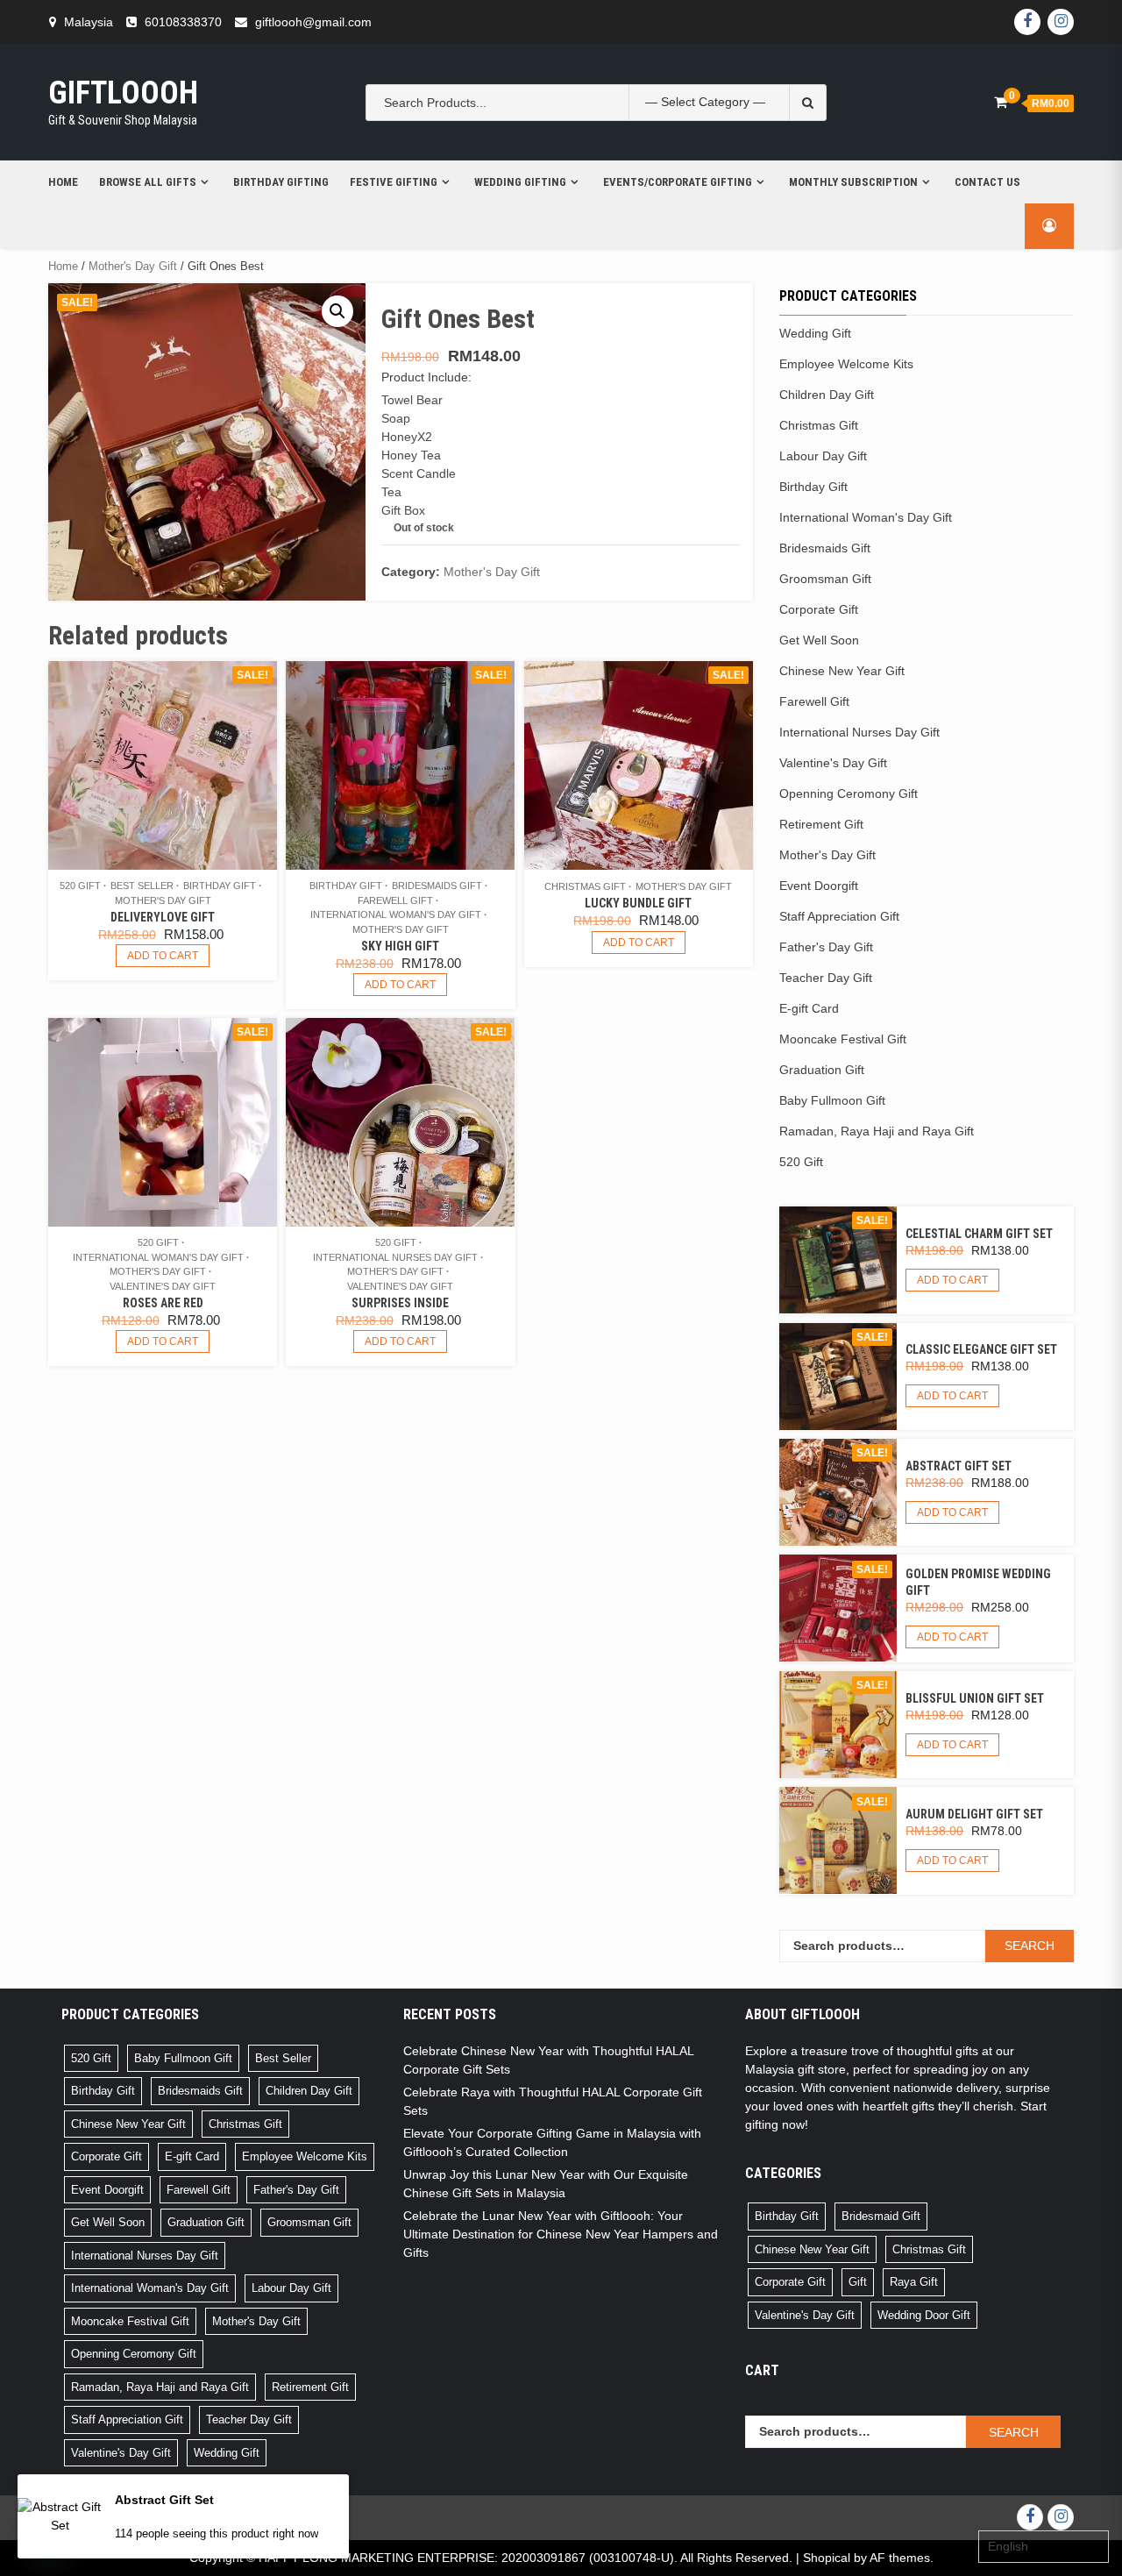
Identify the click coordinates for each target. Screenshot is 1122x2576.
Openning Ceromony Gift (849, 793)
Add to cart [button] (400, 985)
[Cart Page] (1001, 102)
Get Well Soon (819, 640)
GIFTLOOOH (123, 93)
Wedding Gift (815, 333)
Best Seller (142, 886)
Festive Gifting (394, 182)
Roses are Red (163, 1303)
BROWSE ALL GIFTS (148, 182)
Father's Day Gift (826, 947)
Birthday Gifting (281, 182)
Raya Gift (914, 2282)
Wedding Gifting (520, 182)
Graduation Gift (822, 1070)
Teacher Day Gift (826, 978)
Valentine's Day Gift (163, 1286)
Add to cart (163, 956)
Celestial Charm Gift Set (979, 1234)
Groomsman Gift (825, 579)
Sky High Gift (400, 946)
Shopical (827, 2558)
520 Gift (80, 886)
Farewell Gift (395, 900)
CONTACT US (987, 182)
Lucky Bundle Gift (638, 903)
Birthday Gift (220, 886)
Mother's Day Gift (133, 266)
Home (63, 266)
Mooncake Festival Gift (843, 1039)
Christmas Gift (585, 886)
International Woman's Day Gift (396, 914)
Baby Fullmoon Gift (832, 1100)
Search (1030, 1946)
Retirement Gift (821, 824)
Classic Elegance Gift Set (981, 1349)
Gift (858, 2282)
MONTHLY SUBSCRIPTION (853, 182)
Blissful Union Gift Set (975, 1698)
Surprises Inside (400, 1303)
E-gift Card (809, 1008)
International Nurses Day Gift (395, 1257)
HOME (63, 182)
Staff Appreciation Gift (839, 916)
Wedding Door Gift (924, 2315)
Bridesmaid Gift (881, 2216)
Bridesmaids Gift (437, 886)
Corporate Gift (819, 609)
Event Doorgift (819, 886)
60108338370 (183, 22)
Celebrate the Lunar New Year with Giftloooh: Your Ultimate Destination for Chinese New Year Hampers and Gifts (561, 2234)
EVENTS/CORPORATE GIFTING (678, 182)
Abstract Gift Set (959, 1466)
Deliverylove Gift (163, 917)
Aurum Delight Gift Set (974, 1814)
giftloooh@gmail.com (313, 22)
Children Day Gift (827, 395)
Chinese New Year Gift (842, 671)
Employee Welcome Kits (846, 364)
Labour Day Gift (823, 456)
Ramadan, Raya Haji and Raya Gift (877, 1131)
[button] (337, 311)
